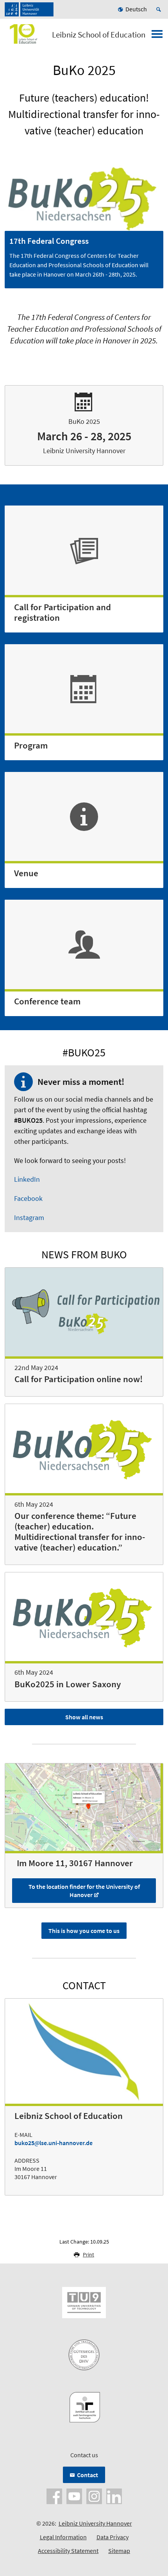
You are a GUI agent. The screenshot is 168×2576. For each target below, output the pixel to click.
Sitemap (119, 2551)
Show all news (84, 1717)
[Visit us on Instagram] (94, 2496)
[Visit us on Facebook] (54, 2496)
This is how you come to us (84, 1931)
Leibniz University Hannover (95, 2523)
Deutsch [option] (136, 9)
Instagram (29, 1217)
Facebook (28, 1198)
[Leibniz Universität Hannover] (29, 9)
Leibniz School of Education (99, 35)
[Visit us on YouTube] (74, 2496)
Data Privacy (113, 2537)
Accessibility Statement (68, 2551)
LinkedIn (27, 1179)
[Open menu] (157, 36)
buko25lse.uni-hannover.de (54, 2143)
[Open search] (160, 9)
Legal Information (63, 2537)
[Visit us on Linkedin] (114, 2496)
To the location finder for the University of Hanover (84, 1891)
